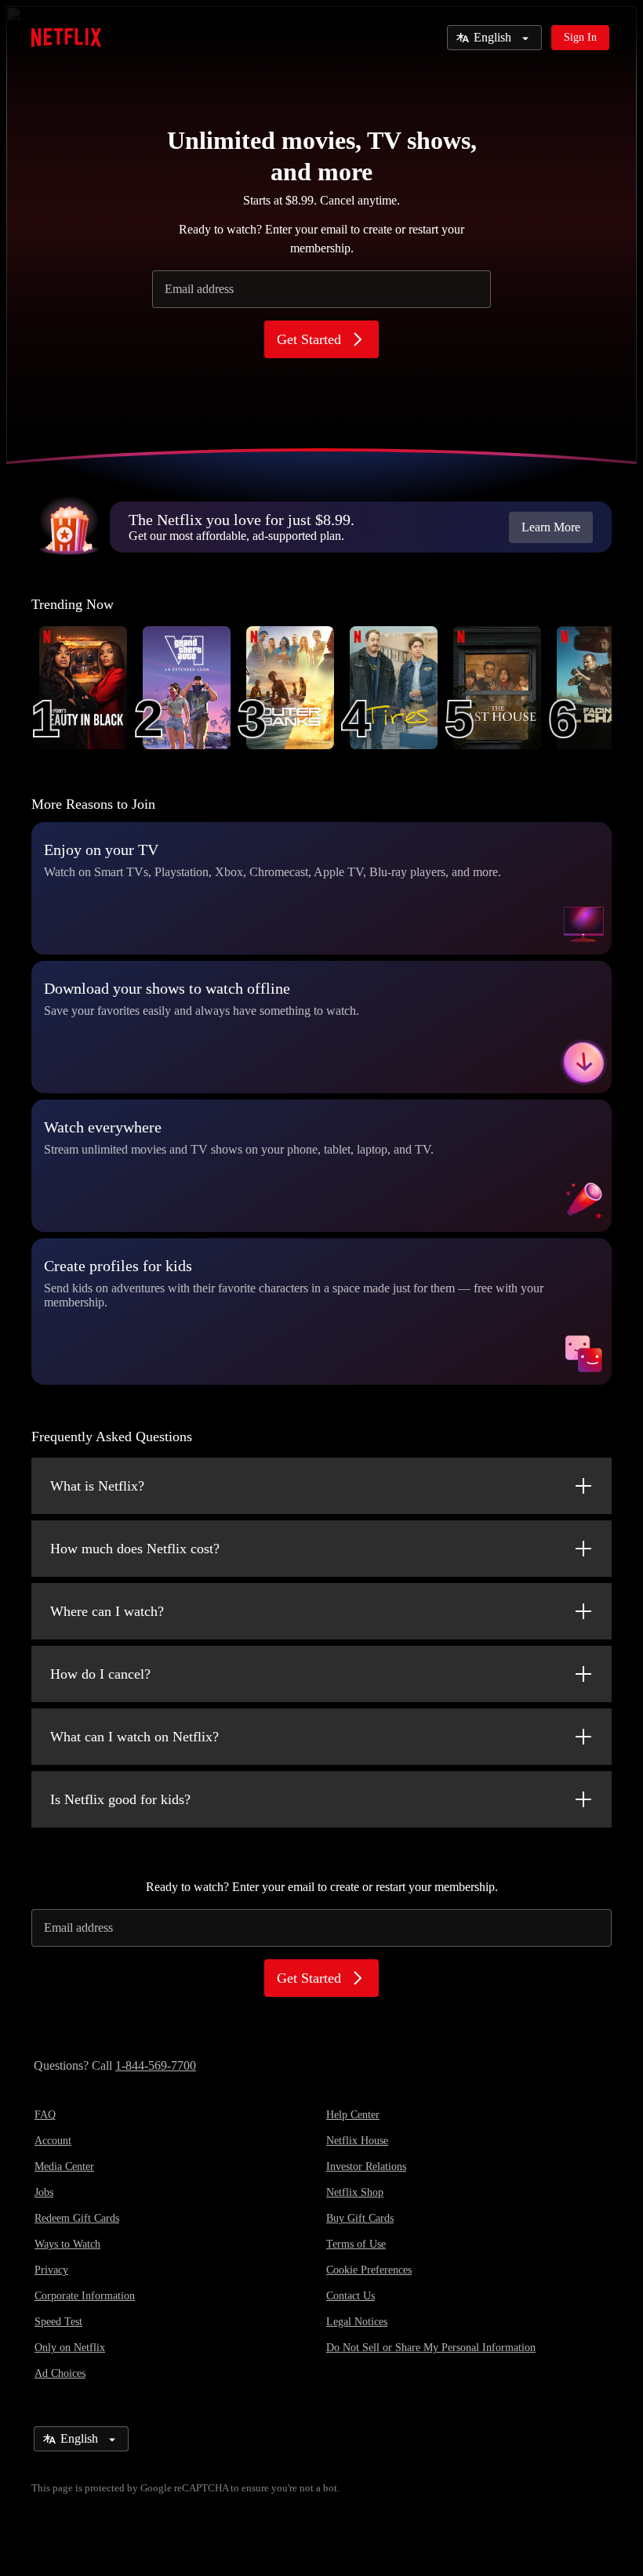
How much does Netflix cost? (135, 1549)
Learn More (551, 527)
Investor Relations (366, 2167)
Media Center (64, 2167)
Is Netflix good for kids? (120, 1799)
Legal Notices (357, 2322)
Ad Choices (60, 2373)
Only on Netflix (70, 2348)
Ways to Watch (67, 2244)
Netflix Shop (355, 2192)
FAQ (45, 2115)
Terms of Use (356, 2244)
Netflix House (357, 2141)
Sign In (580, 37)
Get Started (309, 339)
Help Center (353, 2115)
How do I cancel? (100, 1674)
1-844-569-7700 (156, 2065)
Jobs (44, 2192)
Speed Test (58, 2322)
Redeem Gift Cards (77, 2218)
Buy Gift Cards (360, 2218)
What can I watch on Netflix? (134, 1737)
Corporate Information (85, 2296)
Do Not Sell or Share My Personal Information (431, 2348)
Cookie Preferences (369, 2270)
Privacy (51, 2270)
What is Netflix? (97, 1486)
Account (53, 2141)
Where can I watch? (107, 1611)
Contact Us (351, 2296)
